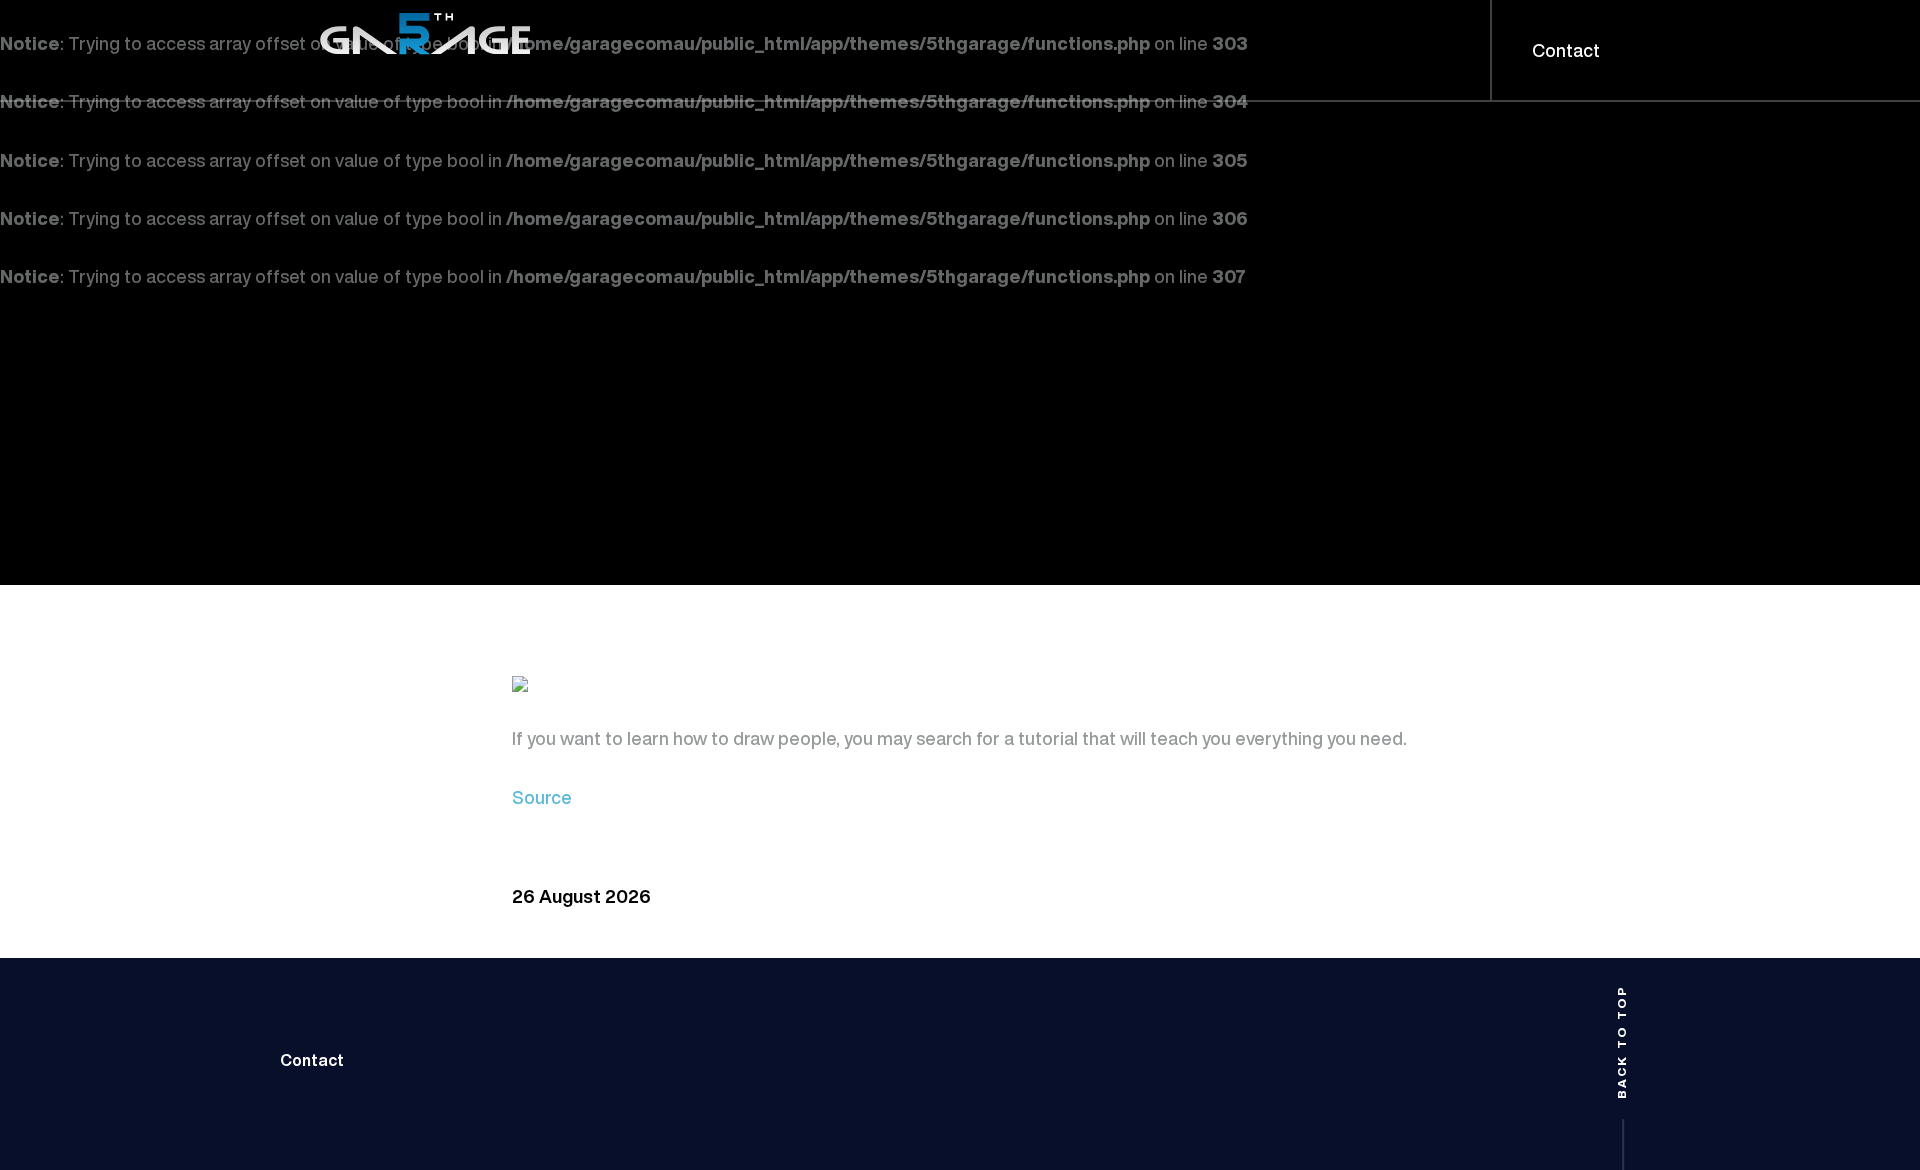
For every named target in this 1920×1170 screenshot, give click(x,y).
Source (542, 797)
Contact (312, 1060)
